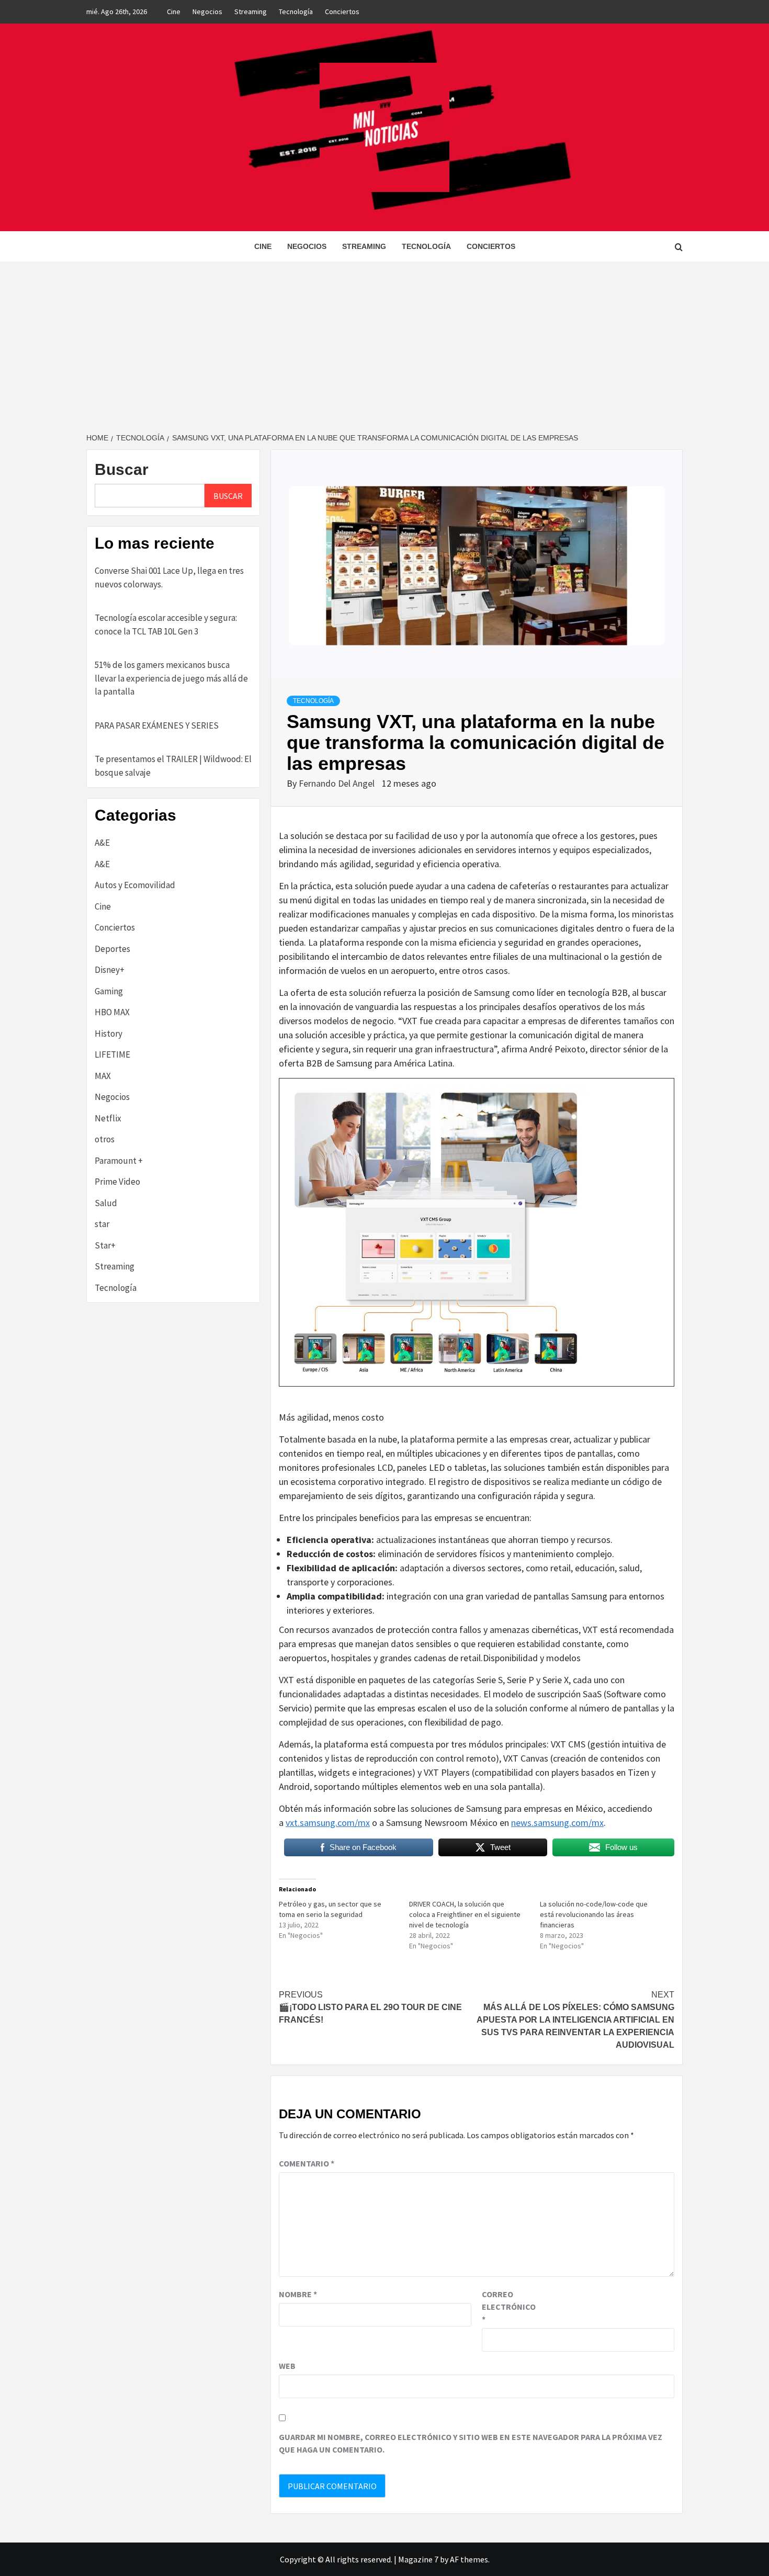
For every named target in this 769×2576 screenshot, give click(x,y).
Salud (106, 1203)
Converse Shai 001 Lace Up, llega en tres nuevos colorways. (169, 577)
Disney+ (110, 970)
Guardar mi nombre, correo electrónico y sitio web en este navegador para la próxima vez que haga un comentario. (471, 2443)
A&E (102, 843)
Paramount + (119, 1161)
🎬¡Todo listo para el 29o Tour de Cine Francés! (370, 2007)
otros (105, 1139)
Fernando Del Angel (338, 783)
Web (287, 2366)
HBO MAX (112, 1012)
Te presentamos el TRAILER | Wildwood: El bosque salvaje (173, 766)
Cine (174, 12)
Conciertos (342, 12)
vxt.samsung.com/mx (328, 1823)
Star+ (105, 1245)
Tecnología (296, 12)
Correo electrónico (508, 2307)
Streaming (251, 12)
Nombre (298, 2294)
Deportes (112, 949)
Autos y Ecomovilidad (135, 885)
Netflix (108, 1118)
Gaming (109, 991)
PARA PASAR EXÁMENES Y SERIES (157, 725)
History (109, 1034)
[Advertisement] (384, 340)
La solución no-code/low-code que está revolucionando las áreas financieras (594, 1914)
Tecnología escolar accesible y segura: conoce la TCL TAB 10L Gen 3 (166, 625)
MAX (103, 1076)
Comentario (307, 2163)
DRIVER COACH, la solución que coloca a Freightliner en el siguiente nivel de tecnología (465, 1914)
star (102, 1224)
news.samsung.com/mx (557, 1823)
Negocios (207, 12)
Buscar (122, 469)
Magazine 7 (418, 2559)
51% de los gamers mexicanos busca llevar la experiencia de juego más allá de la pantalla (171, 678)
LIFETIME (112, 1054)
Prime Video (117, 1182)
